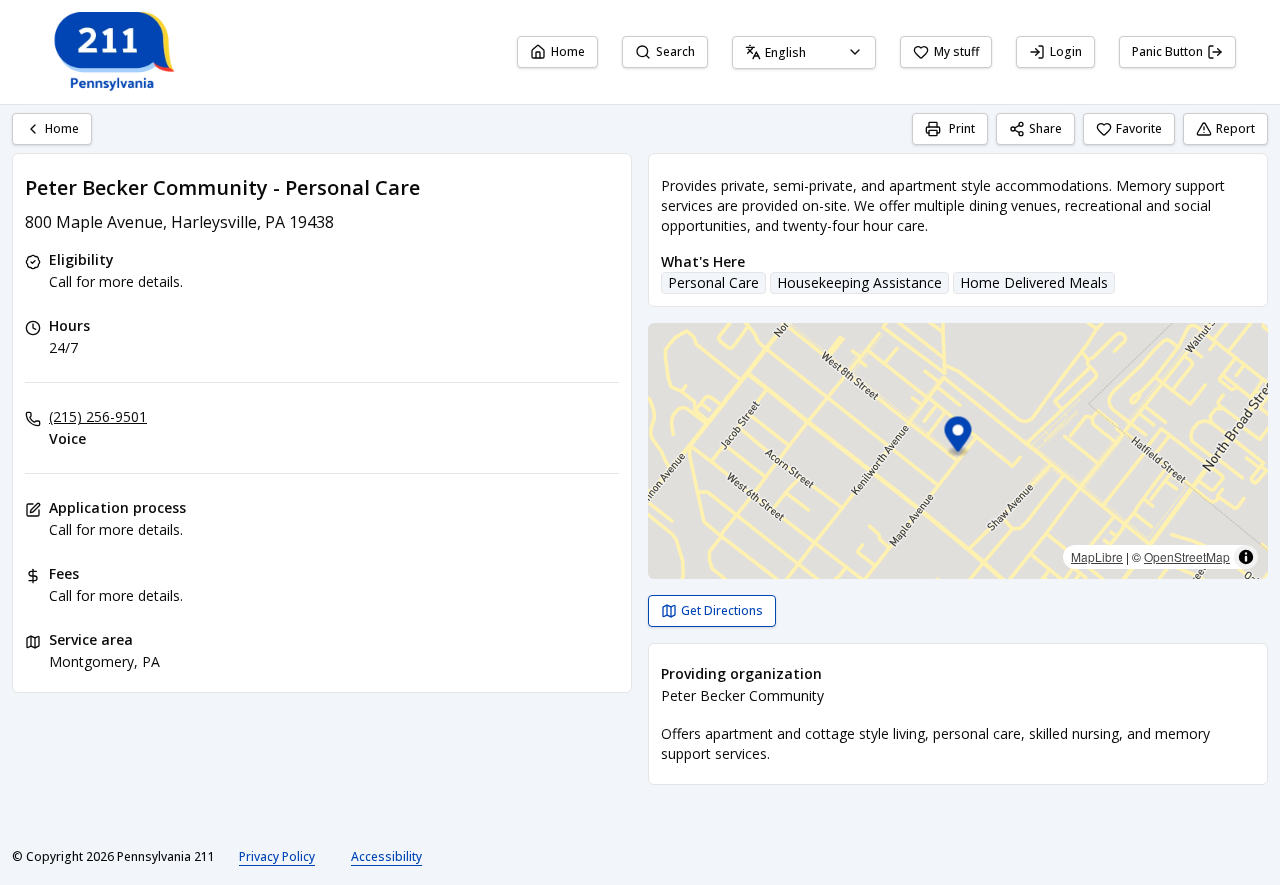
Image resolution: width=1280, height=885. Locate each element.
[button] (958, 437)
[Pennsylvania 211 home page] (112, 52)
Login (1066, 51)
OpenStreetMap (1187, 556)
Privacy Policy (277, 856)
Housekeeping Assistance (859, 282)
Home (568, 51)
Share (1045, 128)
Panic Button (1167, 51)
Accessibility (386, 856)
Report (1235, 128)
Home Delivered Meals (1034, 282)
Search (675, 51)
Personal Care (713, 282)
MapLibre (1097, 556)
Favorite (1139, 128)
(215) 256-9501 (98, 416)
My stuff (956, 51)
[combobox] (804, 52)
